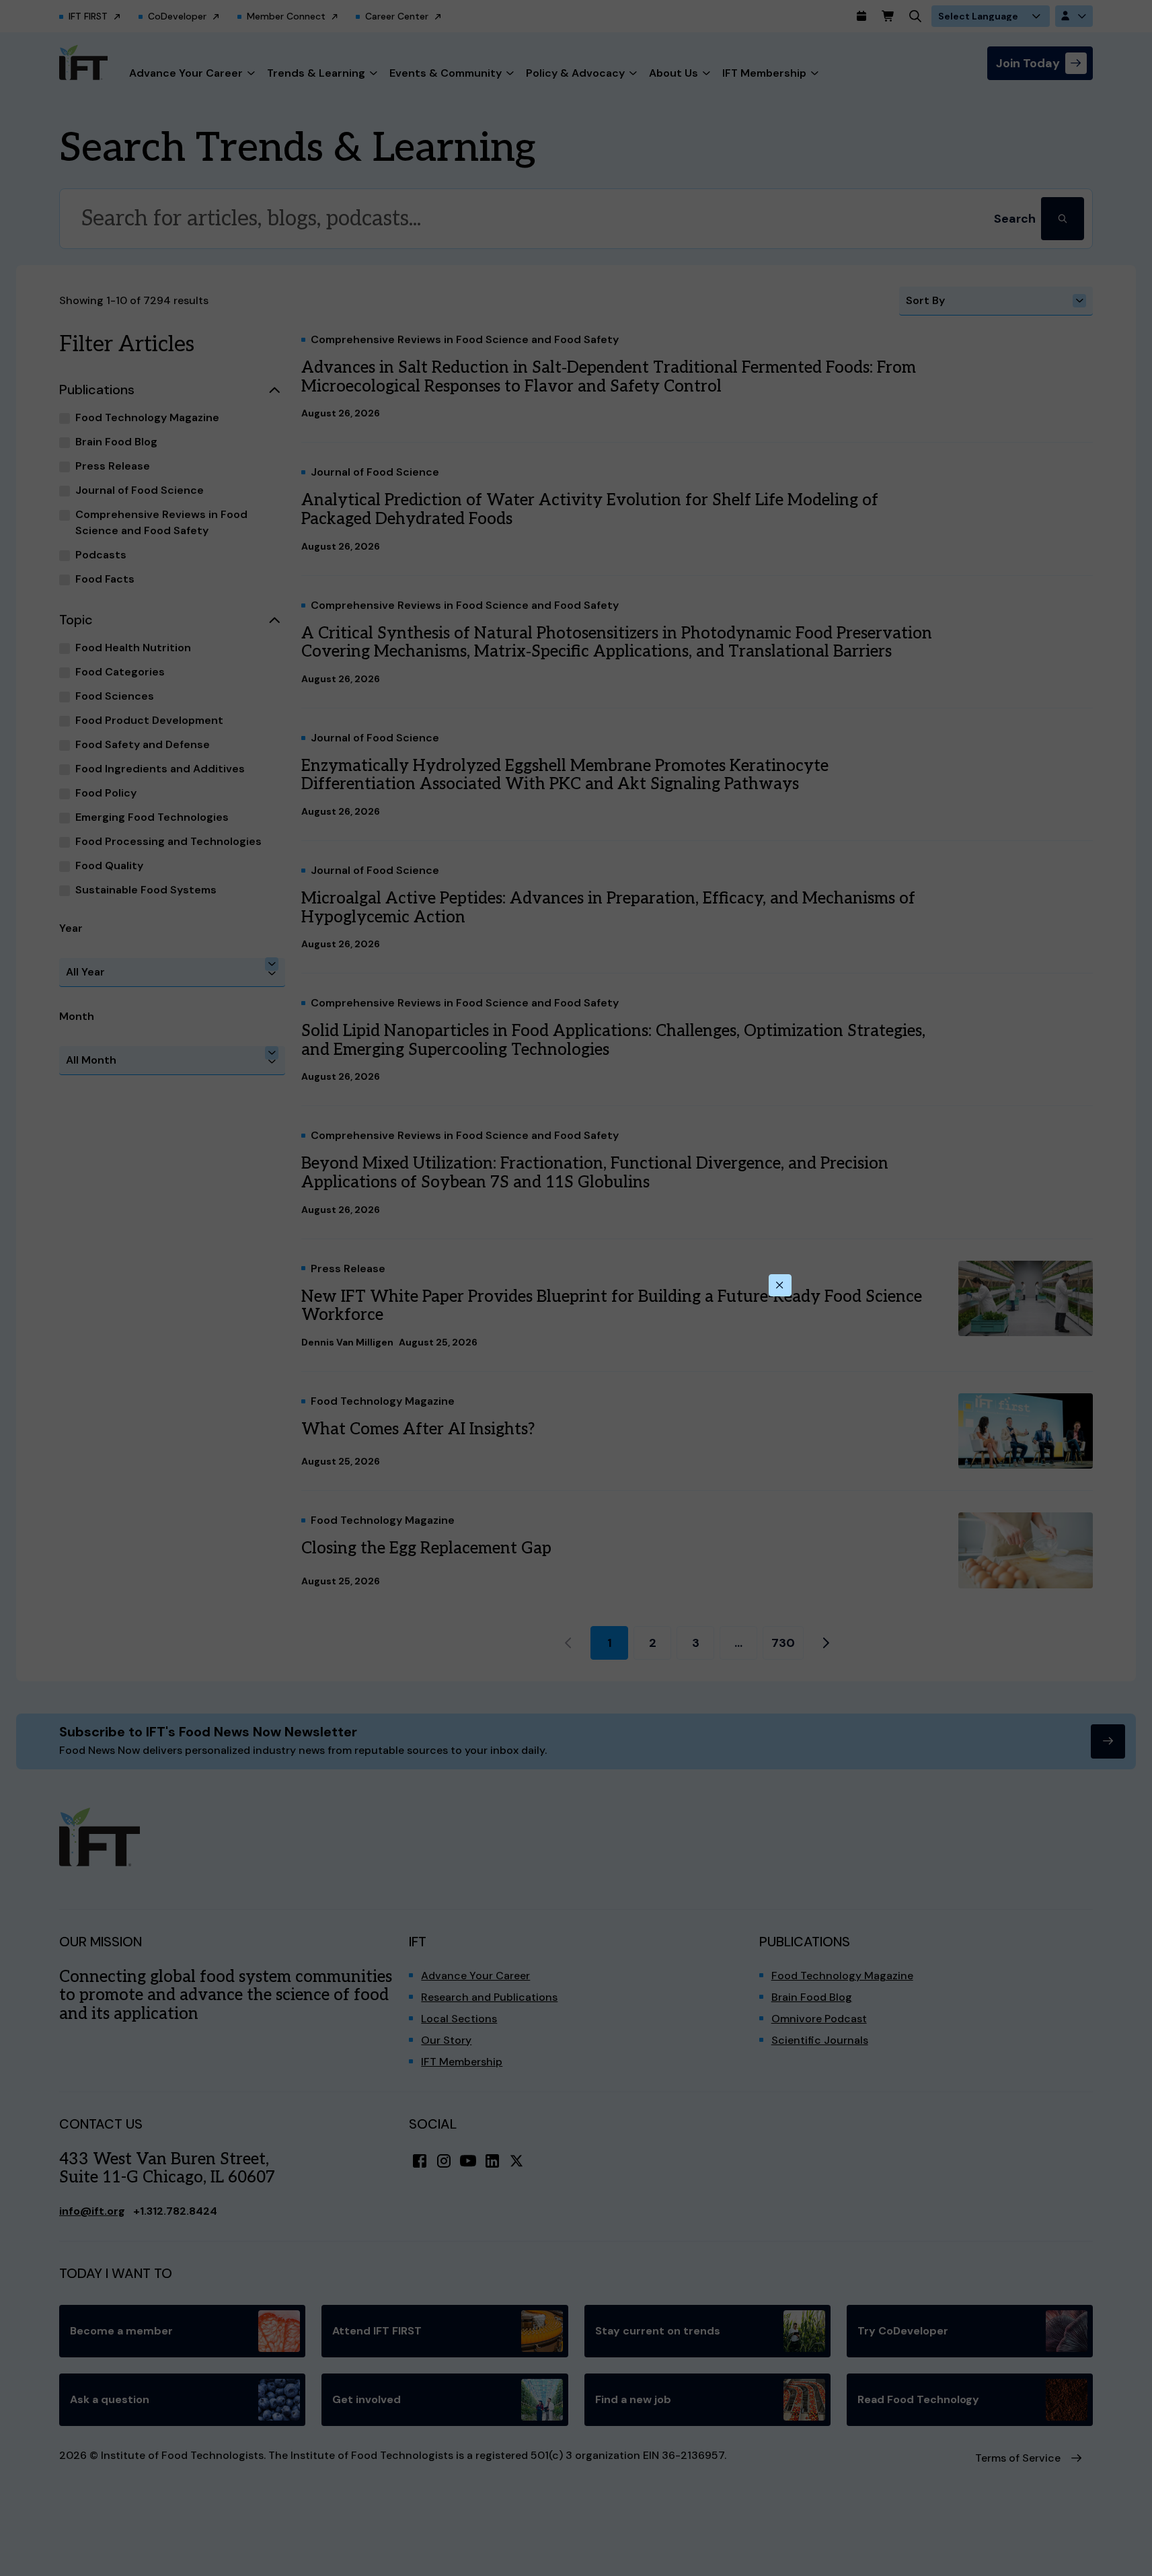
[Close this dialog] (780, 1286)
